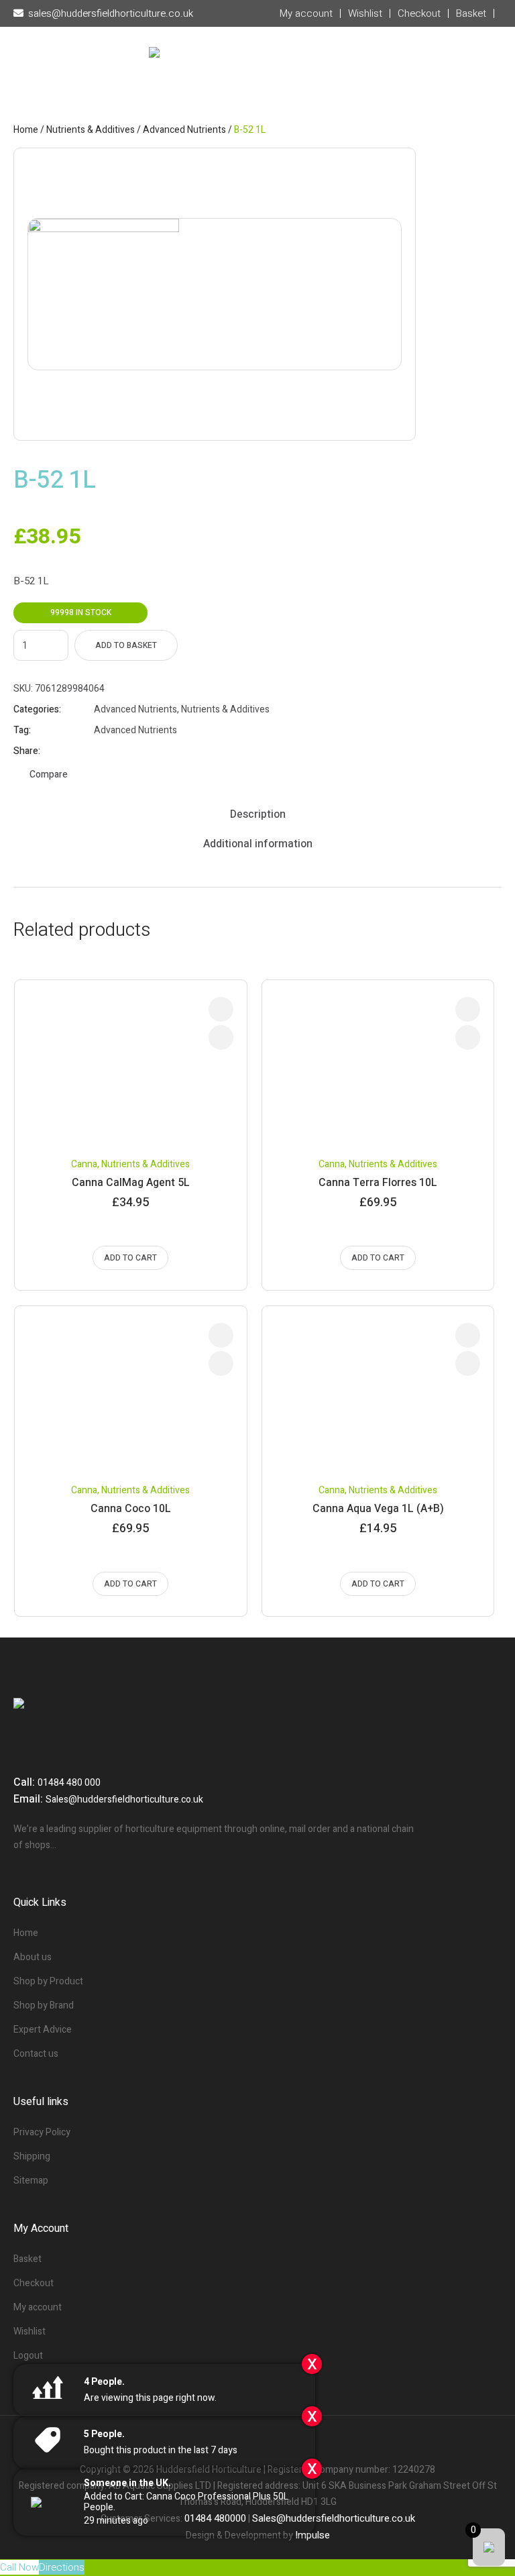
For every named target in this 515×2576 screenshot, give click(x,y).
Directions (62, 2567)
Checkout (34, 2283)
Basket (27, 2259)
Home (26, 130)
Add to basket (126, 645)
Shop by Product (48, 1981)
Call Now (19, 2567)
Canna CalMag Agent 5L (131, 1183)
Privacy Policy (42, 2132)
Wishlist (30, 2331)
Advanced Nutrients (184, 130)
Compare (49, 774)
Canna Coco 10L (131, 1509)
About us (33, 1957)
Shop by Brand (44, 2005)
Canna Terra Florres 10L (378, 1183)
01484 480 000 (69, 1783)
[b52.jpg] (215, 294)
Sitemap (31, 2181)
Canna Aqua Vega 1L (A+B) (378, 1509)
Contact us (36, 2054)
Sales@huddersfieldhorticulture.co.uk (124, 1800)
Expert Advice (43, 2030)
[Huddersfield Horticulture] (257, 81)
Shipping (32, 2156)
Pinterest (133, 751)
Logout (28, 2356)
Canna (84, 1164)
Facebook (100, 751)
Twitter (117, 751)
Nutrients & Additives (91, 130)
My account (38, 2307)
